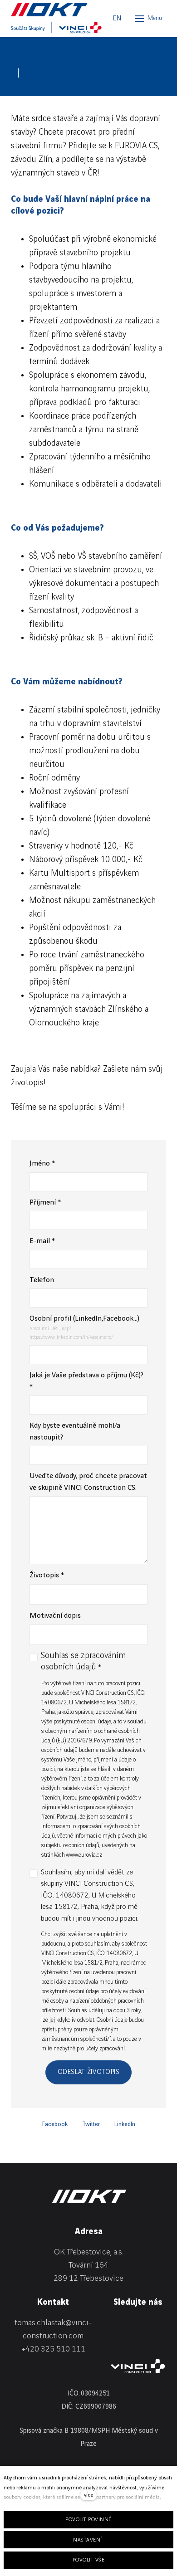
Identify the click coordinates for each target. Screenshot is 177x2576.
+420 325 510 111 (53, 2349)
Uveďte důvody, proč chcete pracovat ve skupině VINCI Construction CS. (88, 1482)
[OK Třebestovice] (52, 10)
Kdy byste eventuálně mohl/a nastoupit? (75, 1432)
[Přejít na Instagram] (157, 2325)
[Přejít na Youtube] (113, 2341)
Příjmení (45, 1203)
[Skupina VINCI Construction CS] (56, 28)
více (88, 2495)
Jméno (42, 1164)
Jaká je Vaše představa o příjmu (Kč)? (86, 1381)
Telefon (42, 1280)
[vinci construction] (138, 2366)
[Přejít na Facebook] (135, 2325)
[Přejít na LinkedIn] (113, 2325)
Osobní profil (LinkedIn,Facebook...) (84, 1319)
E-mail (42, 1241)
